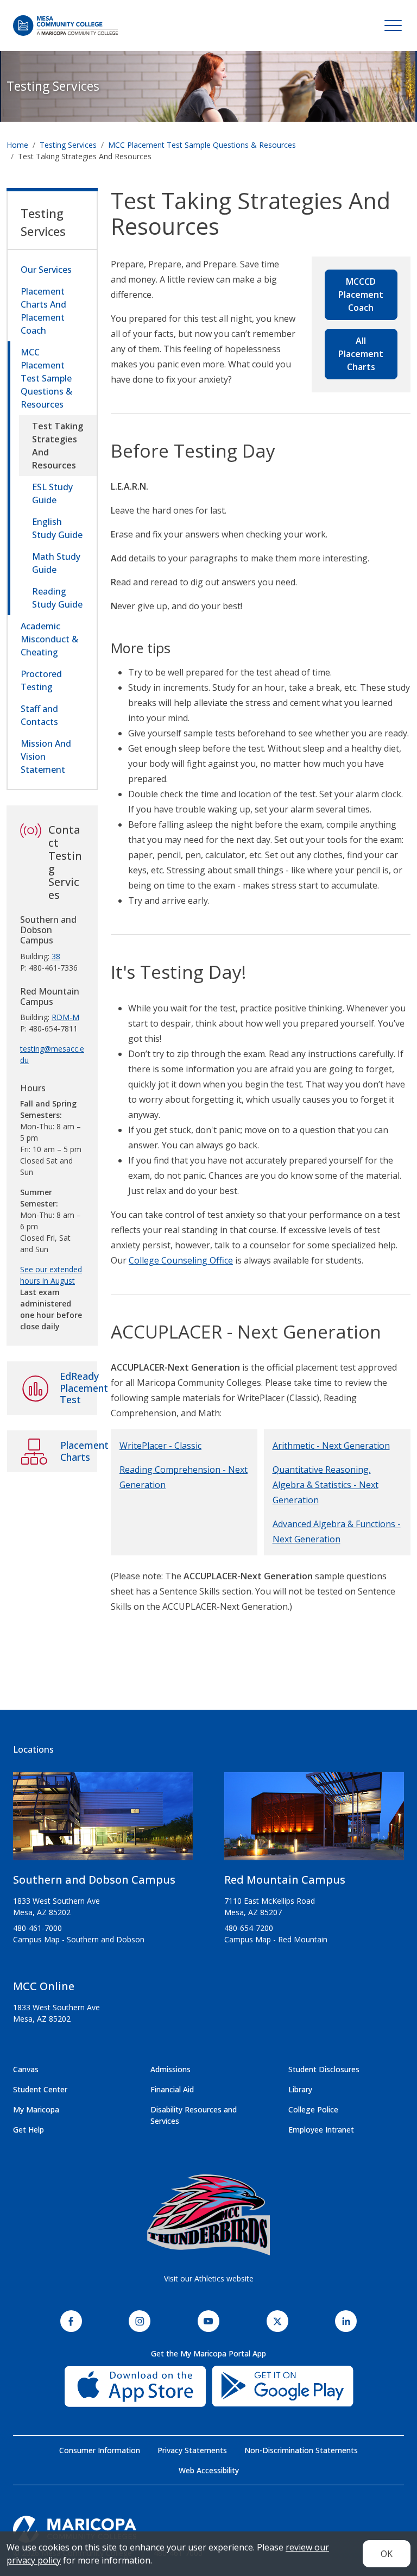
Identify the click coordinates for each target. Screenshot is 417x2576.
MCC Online (44, 1986)
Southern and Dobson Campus (94, 1880)
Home (17, 145)
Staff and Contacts (39, 715)
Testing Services (53, 86)
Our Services (46, 270)
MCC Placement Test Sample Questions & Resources (202, 145)
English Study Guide (57, 528)
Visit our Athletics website (209, 2278)
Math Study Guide (56, 563)
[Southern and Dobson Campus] (103, 1821)
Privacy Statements (192, 2450)
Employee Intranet (321, 2130)
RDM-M (65, 1017)
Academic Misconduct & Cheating (49, 639)
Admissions (170, 2069)
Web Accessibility (209, 2470)
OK (387, 2554)
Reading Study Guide (57, 598)
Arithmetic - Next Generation (331, 1446)
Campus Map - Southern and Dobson (79, 1939)
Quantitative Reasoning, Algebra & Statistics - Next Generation (326, 1485)
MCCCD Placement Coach (361, 295)
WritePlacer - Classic (160, 1446)
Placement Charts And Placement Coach (43, 311)
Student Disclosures (324, 2069)
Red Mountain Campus (285, 1880)
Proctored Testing (41, 680)
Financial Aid (172, 2089)
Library (300, 2089)
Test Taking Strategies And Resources (58, 446)
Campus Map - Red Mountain (276, 1939)
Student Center (40, 2089)
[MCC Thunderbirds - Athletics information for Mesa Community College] (208, 2215)
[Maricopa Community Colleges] (208, 2529)
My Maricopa (36, 2109)
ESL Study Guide (52, 493)
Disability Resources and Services (194, 2115)
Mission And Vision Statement (46, 756)
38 (56, 956)
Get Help (29, 2130)
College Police (313, 2109)
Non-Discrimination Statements (301, 2450)
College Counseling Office (181, 1260)
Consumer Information (100, 2450)
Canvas (26, 2069)
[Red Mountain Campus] (314, 1821)
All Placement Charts (361, 354)
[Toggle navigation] (393, 26)
